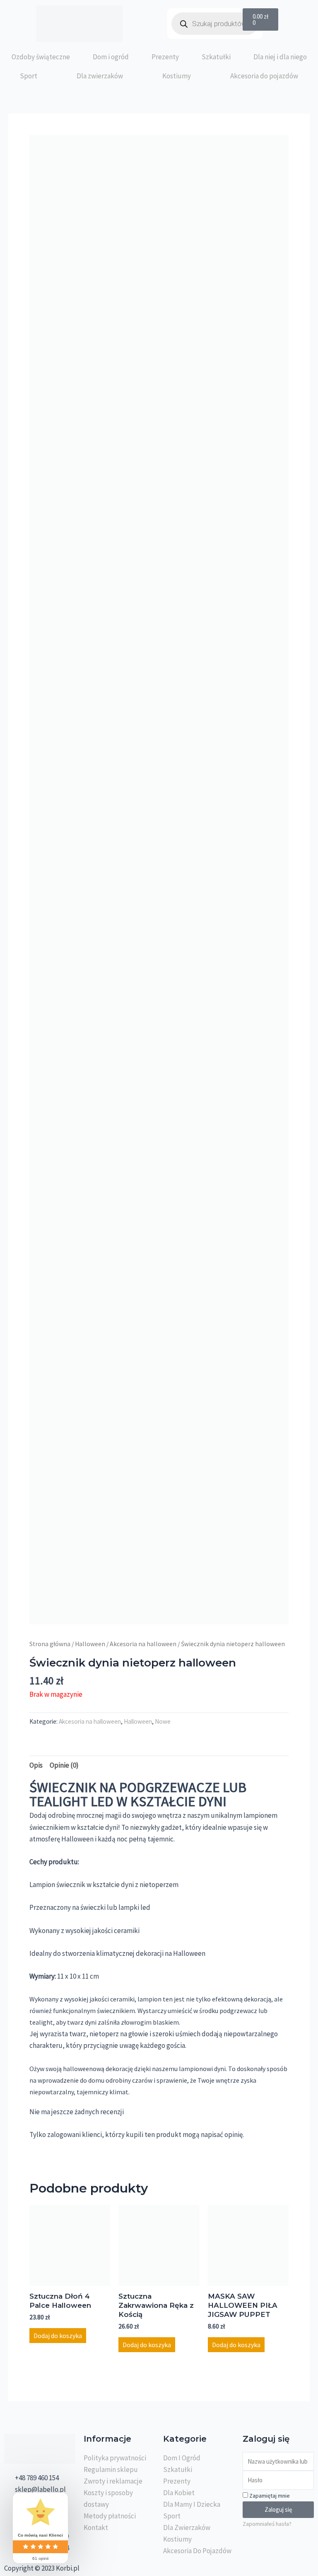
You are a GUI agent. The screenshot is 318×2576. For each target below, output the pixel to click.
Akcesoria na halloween (143, 1644)
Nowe (163, 1721)
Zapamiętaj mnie (269, 2496)
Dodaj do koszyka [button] (58, 2336)
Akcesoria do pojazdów (264, 76)
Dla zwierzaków (100, 76)
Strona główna (50, 1644)
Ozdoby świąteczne (41, 57)
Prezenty (165, 57)
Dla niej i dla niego (280, 57)
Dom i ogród (111, 57)
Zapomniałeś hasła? (267, 2524)
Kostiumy (177, 76)
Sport (29, 76)
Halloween (90, 1644)
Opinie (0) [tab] (64, 1765)
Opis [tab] (36, 1765)
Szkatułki (216, 57)
